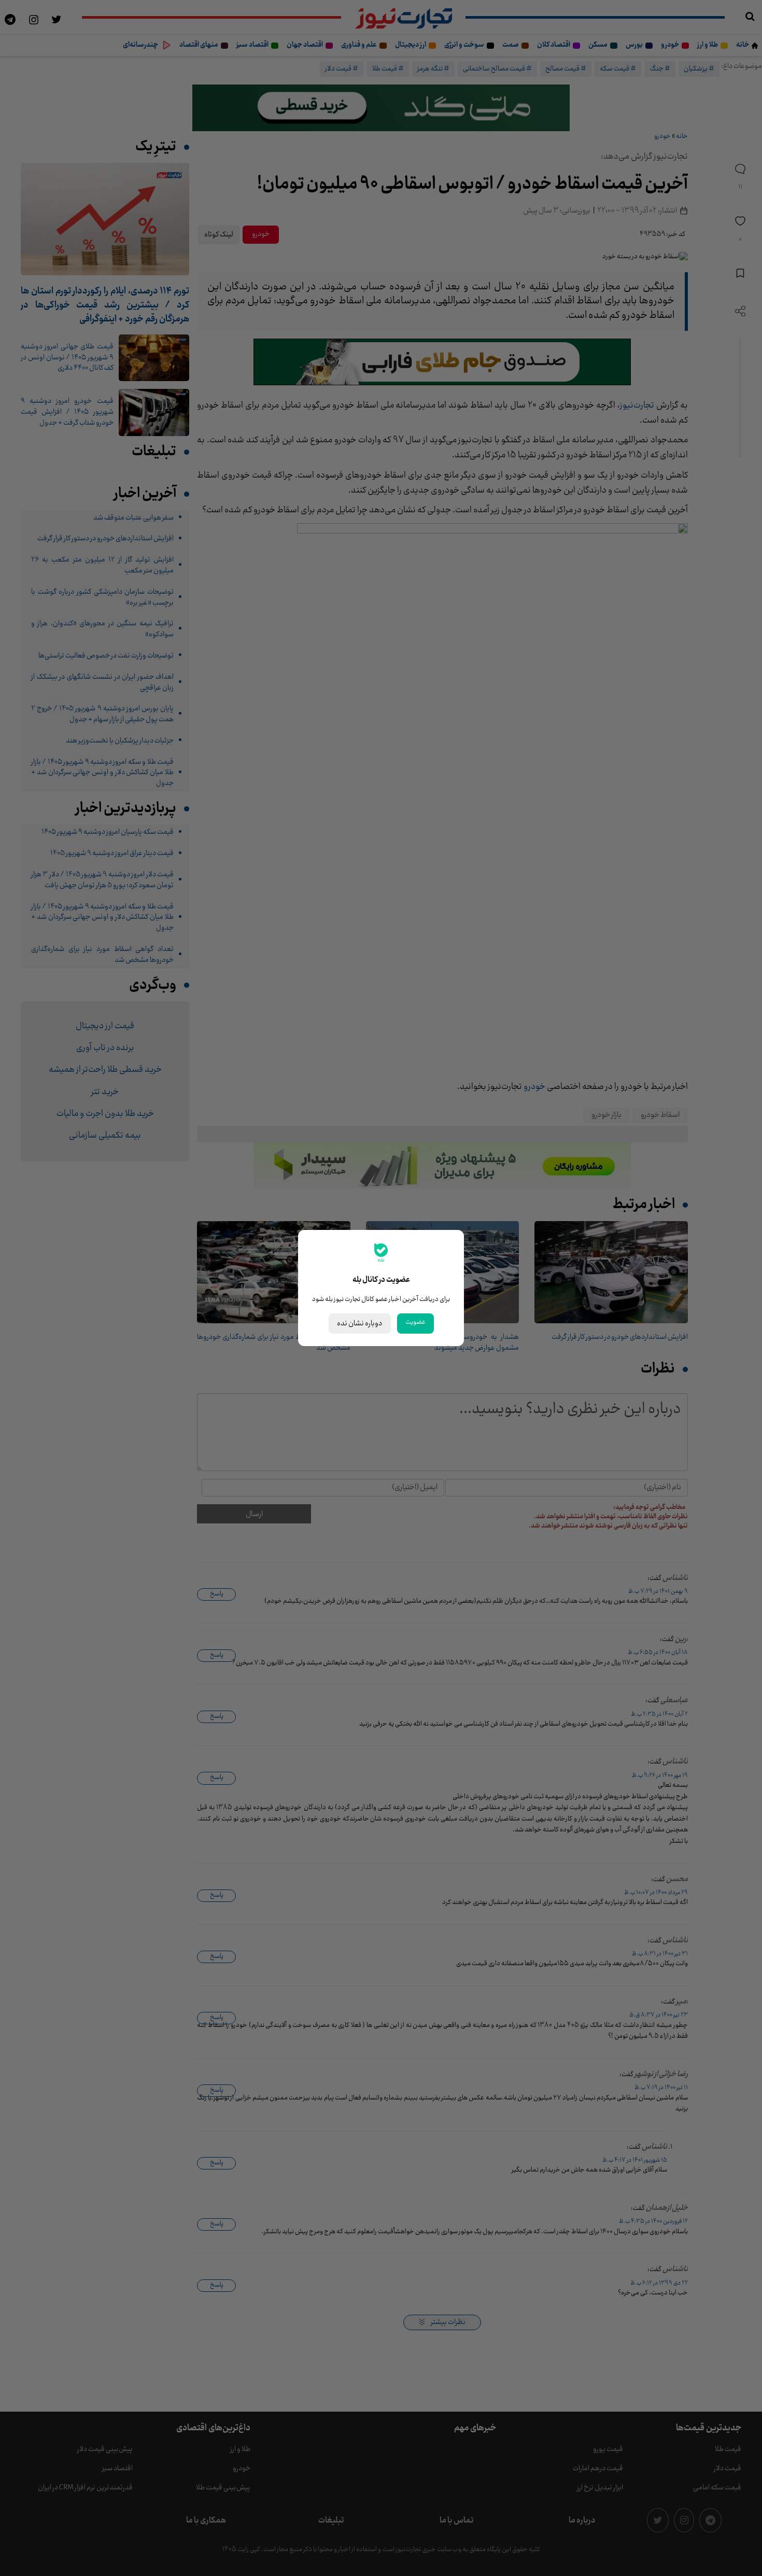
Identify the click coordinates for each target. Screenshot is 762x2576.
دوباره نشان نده (360, 1324)
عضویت (415, 1322)
